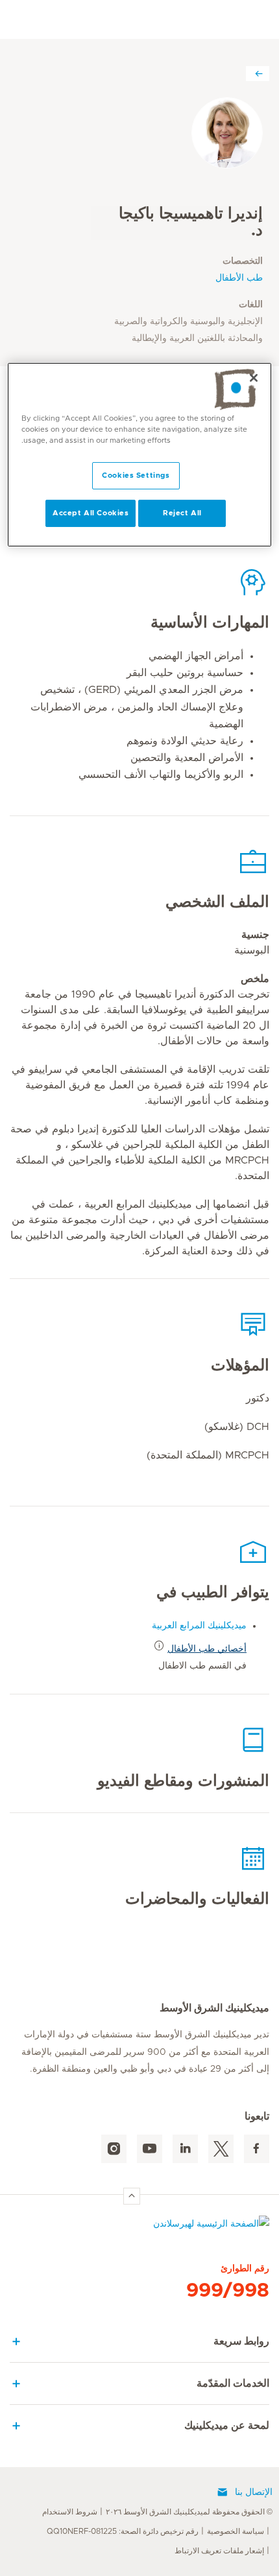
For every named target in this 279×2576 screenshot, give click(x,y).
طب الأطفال (239, 278)
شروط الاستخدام (70, 2512)
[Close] (254, 378)
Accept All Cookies (91, 513)
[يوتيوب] (150, 2149)
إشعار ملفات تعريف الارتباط (219, 2551)
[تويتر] (221, 2149)
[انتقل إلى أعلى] (132, 2196)
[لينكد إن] (185, 2149)
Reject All (182, 513)
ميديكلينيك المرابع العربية (199, 1626)
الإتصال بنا (254, 2492)
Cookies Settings (136, 475)
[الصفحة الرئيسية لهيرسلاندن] (139, 2227)
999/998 (228, 2291)
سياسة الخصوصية (236, 2531)
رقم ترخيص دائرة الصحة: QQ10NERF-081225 (123, 2531)
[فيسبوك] (257, 2149)
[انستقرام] (114, 2149)
